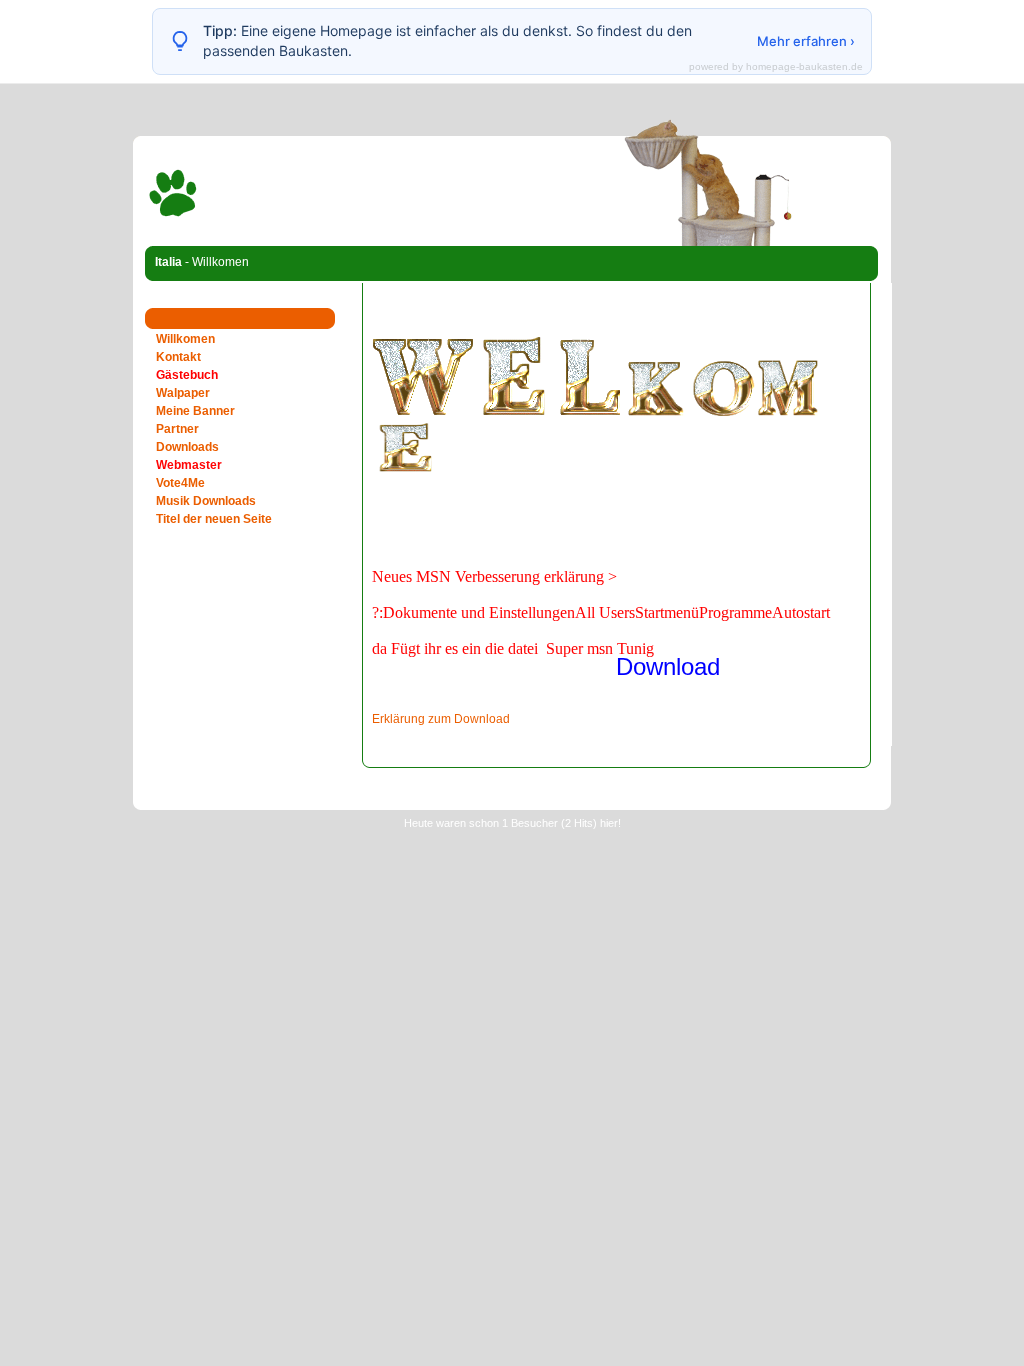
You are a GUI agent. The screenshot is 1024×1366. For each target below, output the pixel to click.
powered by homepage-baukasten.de (776, 67)
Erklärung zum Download (441, 719)
